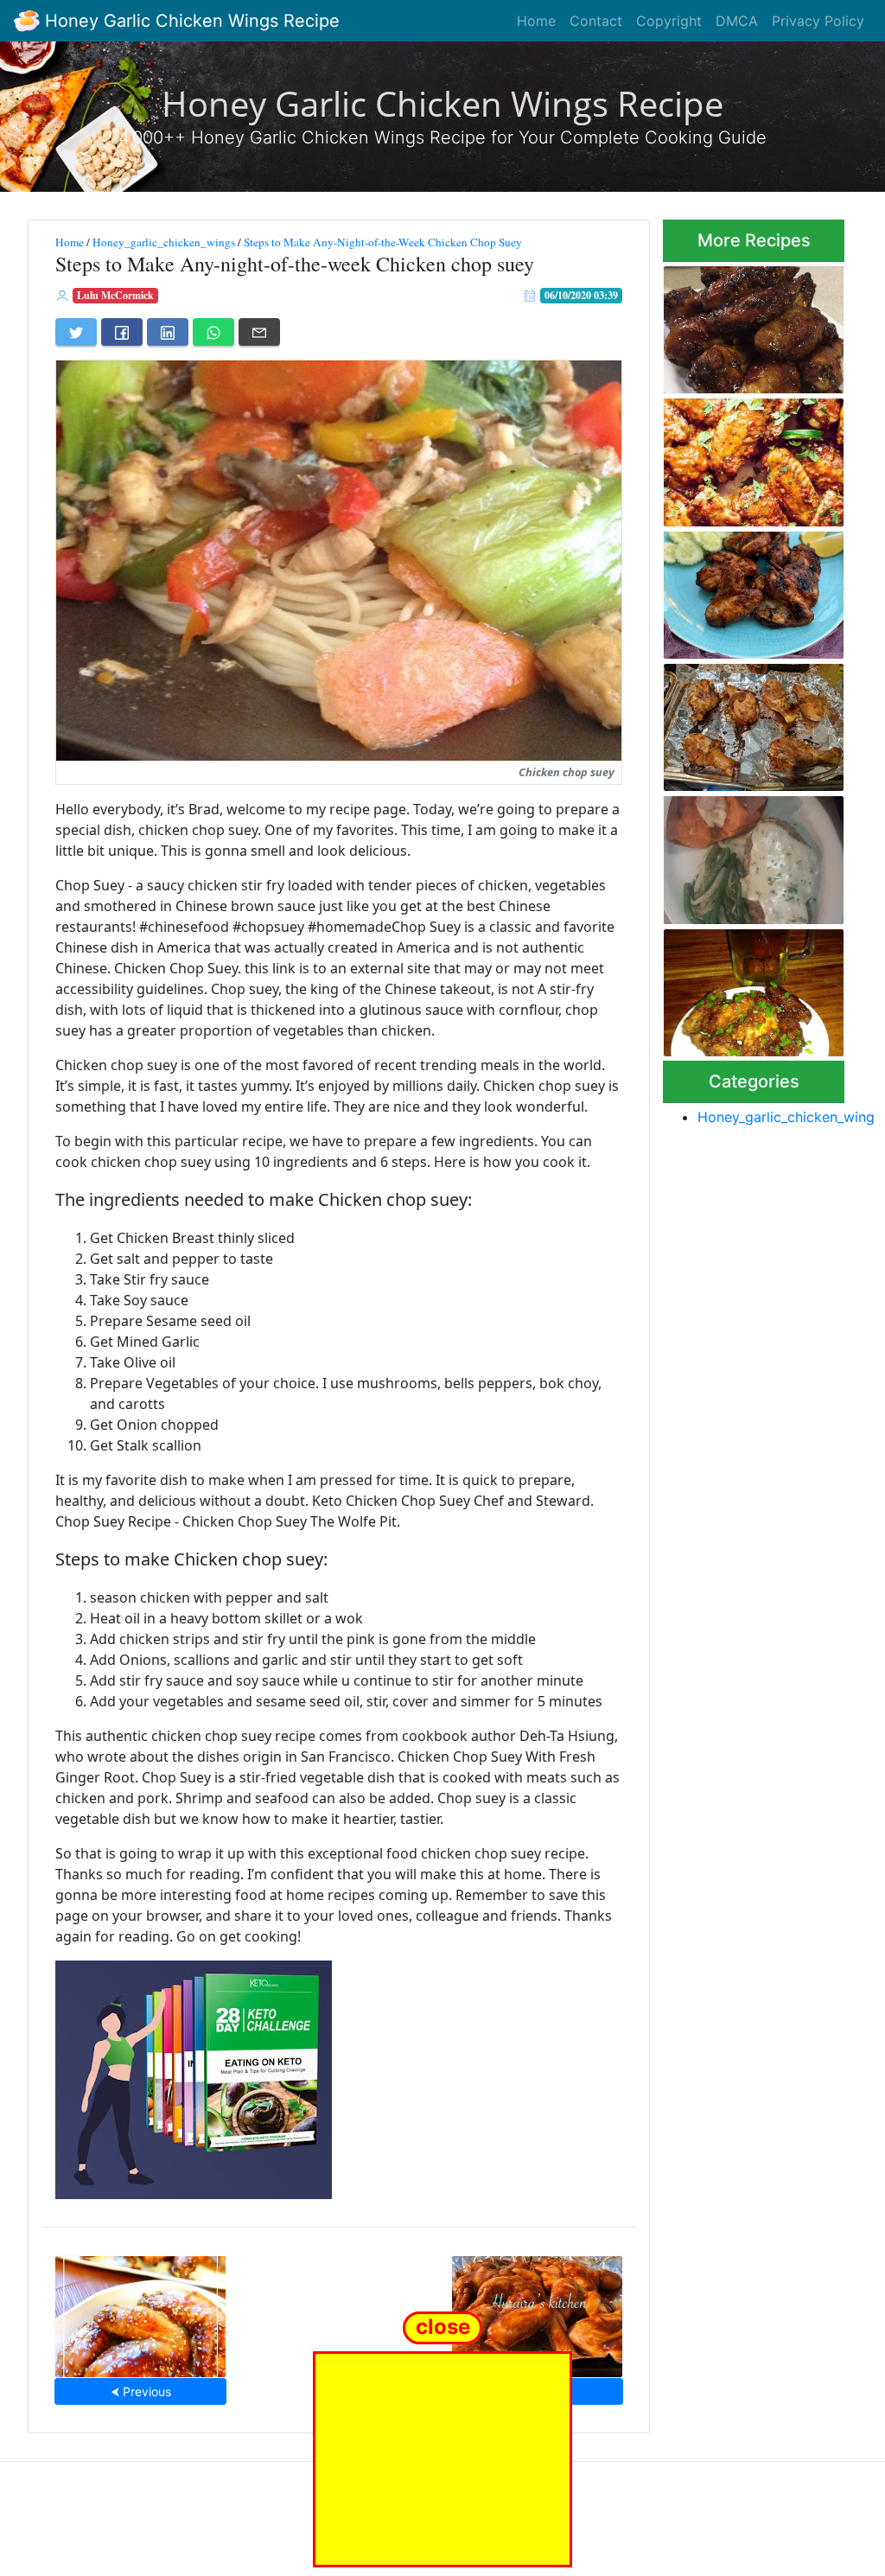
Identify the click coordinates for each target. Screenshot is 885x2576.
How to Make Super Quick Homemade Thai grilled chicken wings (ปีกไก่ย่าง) (750, 590)
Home (536, 21)
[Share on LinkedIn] (168, 332)
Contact (596, 21)
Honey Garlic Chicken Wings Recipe (190, 21)
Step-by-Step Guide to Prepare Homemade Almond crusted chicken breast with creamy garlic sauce (751, 855)
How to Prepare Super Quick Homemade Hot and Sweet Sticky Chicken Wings (748, 457)
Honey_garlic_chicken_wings (164, 242)
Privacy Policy (818, 21)
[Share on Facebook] (122, 332)
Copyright (669, 21)
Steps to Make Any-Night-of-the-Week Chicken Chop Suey (383, 242)
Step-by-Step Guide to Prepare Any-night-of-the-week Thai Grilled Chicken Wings (751, 723)
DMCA (737, 21)
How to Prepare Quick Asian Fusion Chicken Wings (748, 988)
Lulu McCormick (115, 295)
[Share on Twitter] (76, 332)
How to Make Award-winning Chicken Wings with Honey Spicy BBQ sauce (753, 324)
